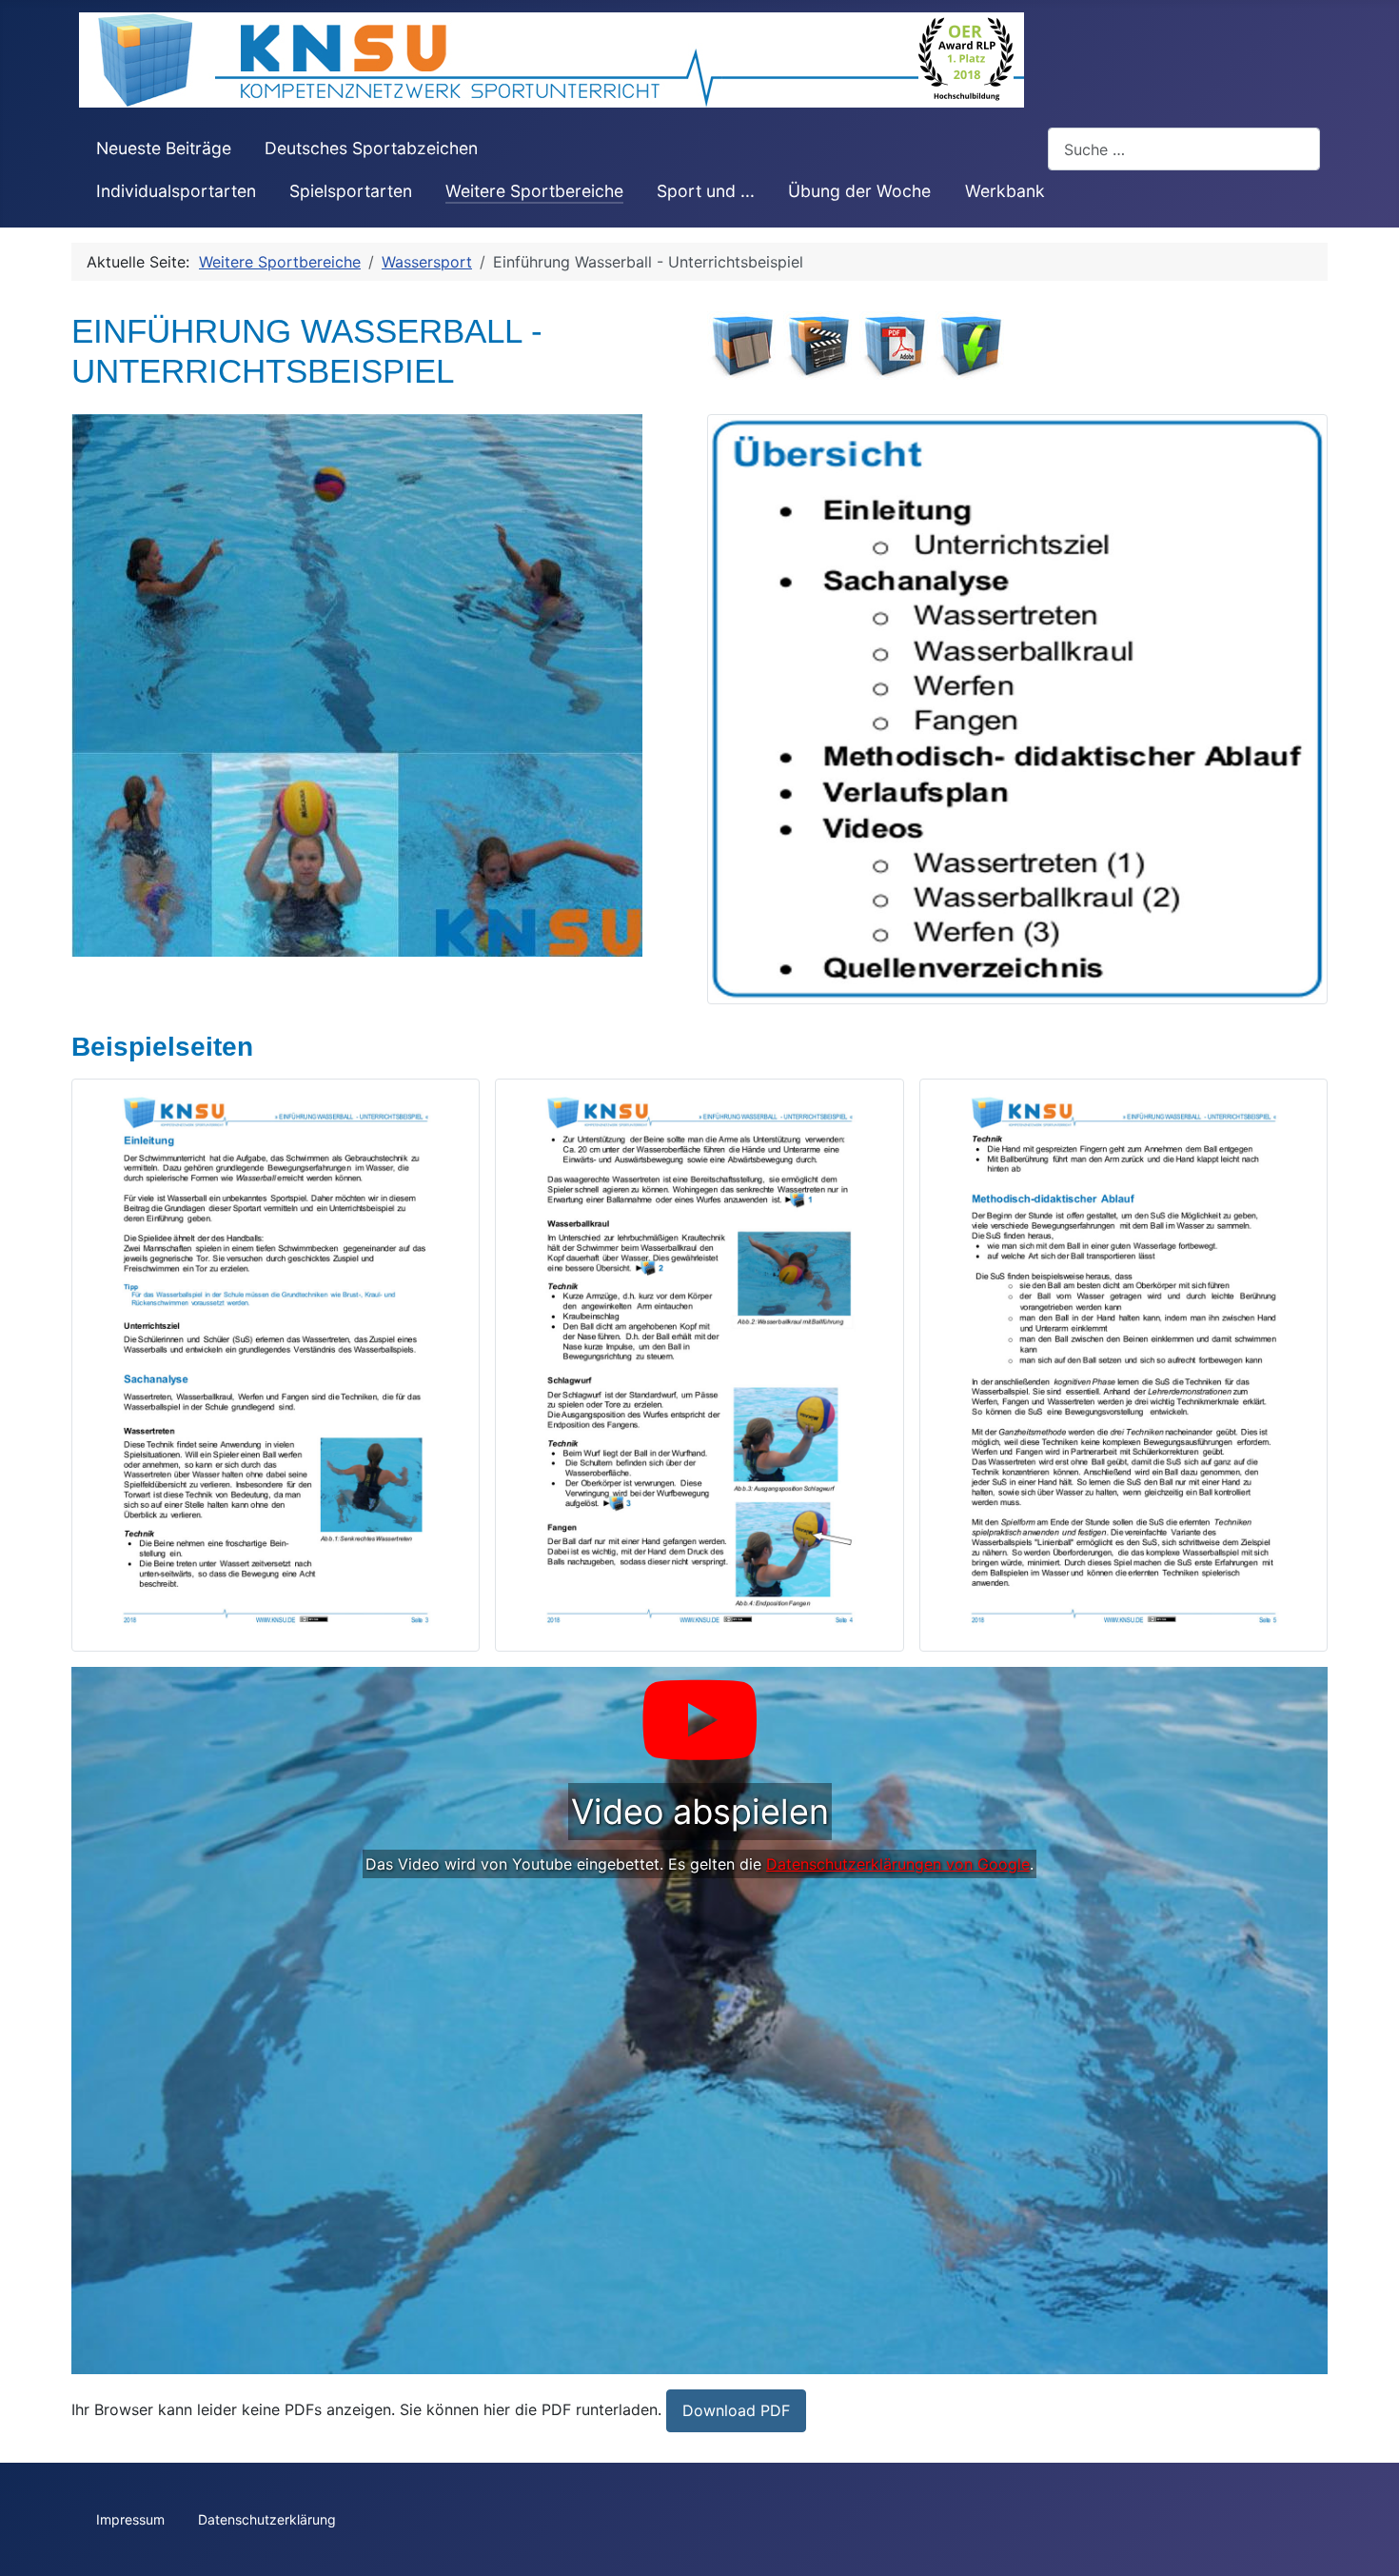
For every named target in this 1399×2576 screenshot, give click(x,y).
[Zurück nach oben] (1366, 2541)
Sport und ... (706, 191)
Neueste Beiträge (164, 148)
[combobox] (1184, 149)
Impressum (130, 2519)
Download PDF (736, 2410)
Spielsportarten (351, 191)
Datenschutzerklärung (267, 2519)
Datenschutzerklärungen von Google (898, 1864)
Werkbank (1005, 191)
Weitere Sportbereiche (534, 191)
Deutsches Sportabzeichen (371, 148)
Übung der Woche (859, 191)
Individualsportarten (176, 191)
